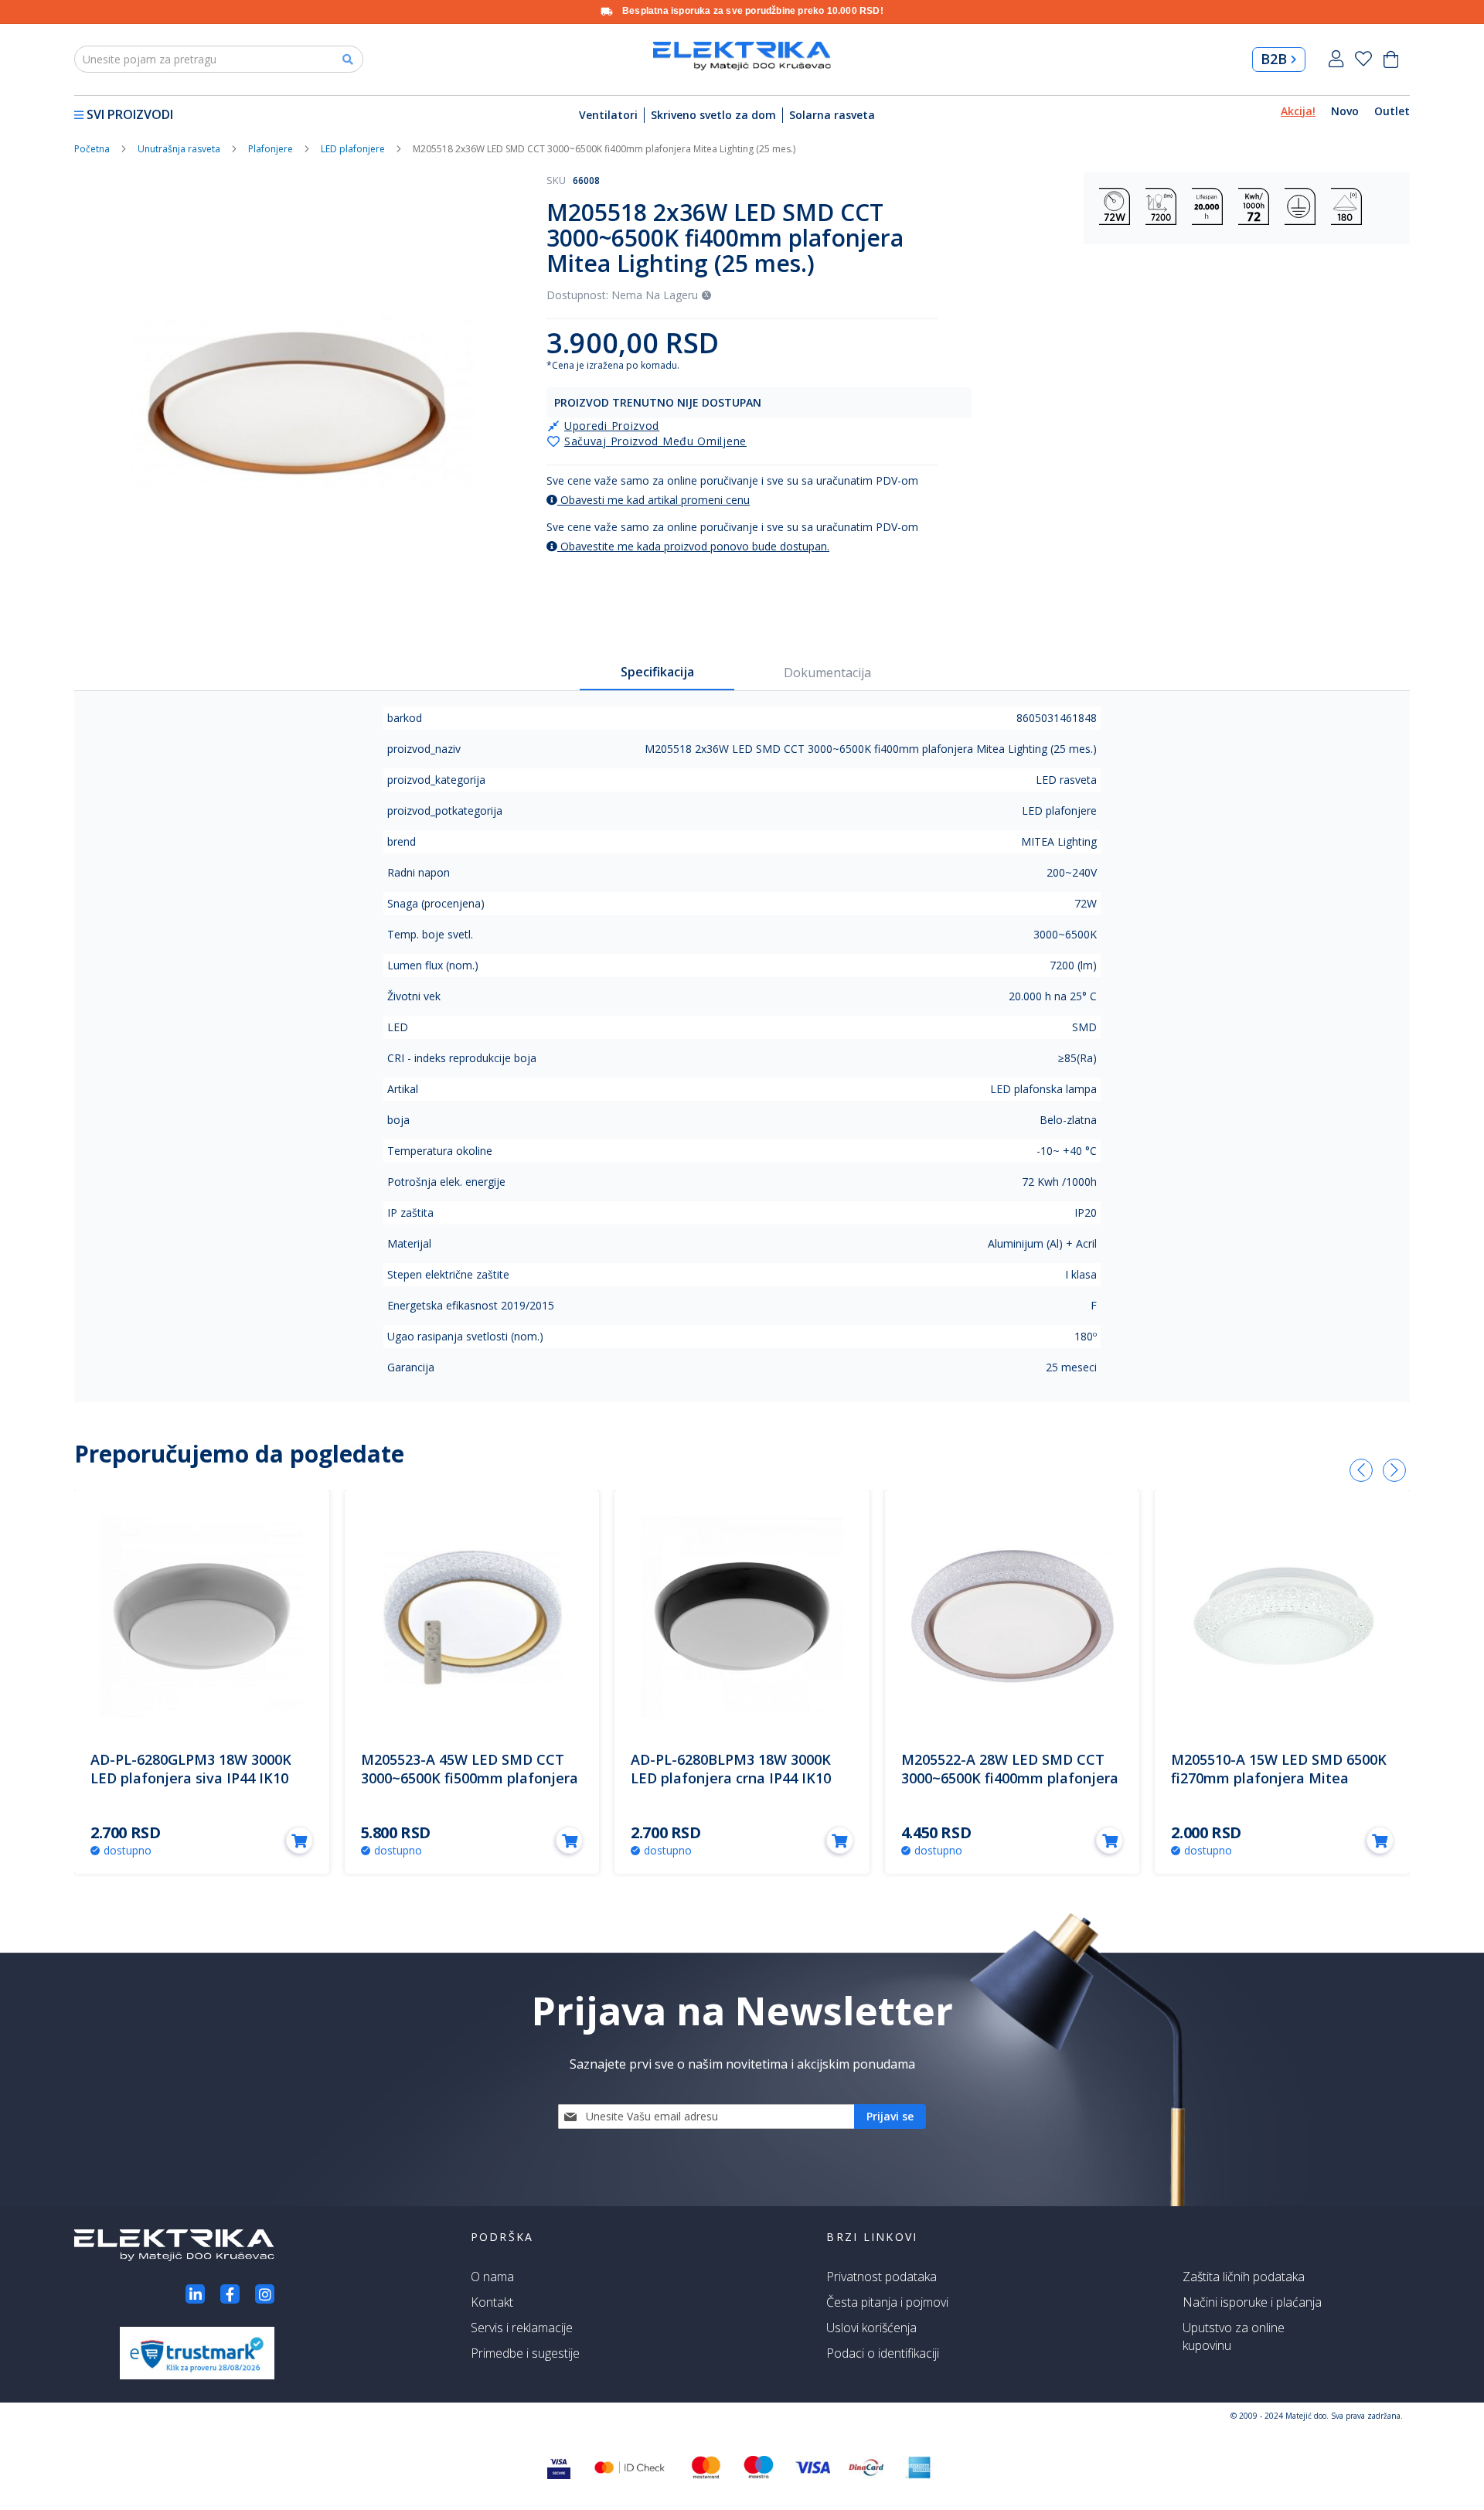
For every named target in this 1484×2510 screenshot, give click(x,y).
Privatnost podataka (882, 2277)
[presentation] (1361, 1470)
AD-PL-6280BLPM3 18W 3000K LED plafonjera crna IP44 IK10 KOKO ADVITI (731, 1778)
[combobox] (219, 59)
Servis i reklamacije (522, 2328)
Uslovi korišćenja (871, 2328)
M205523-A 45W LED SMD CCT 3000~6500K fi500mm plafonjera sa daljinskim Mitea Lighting (470, 1778)
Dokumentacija (827, 673)
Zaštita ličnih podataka (1244, 2277)
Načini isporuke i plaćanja (1252, 2302)
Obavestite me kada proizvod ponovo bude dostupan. (693, 546)
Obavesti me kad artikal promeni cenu (654, 500)
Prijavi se (1336, 59)
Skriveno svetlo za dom (713, 115)
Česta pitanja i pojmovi (887, 2302)
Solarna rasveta (832, 115)
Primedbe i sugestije (525, 2353)
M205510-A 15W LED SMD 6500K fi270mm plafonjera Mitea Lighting (1279, 1778)
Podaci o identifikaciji (883, 2353)
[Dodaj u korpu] (300, 1840)
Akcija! (1298, 111)
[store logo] (742, 56)
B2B (1274, 59)
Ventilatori (608, 115)
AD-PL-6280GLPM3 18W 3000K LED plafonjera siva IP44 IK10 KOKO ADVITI (191, 1778)
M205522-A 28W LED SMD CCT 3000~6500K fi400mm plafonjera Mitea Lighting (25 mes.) (1010, 1778)
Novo (1345, 111)
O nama (492, 2277)
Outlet (1392, 111)
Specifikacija (657, 672)
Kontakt (492, 2302)
